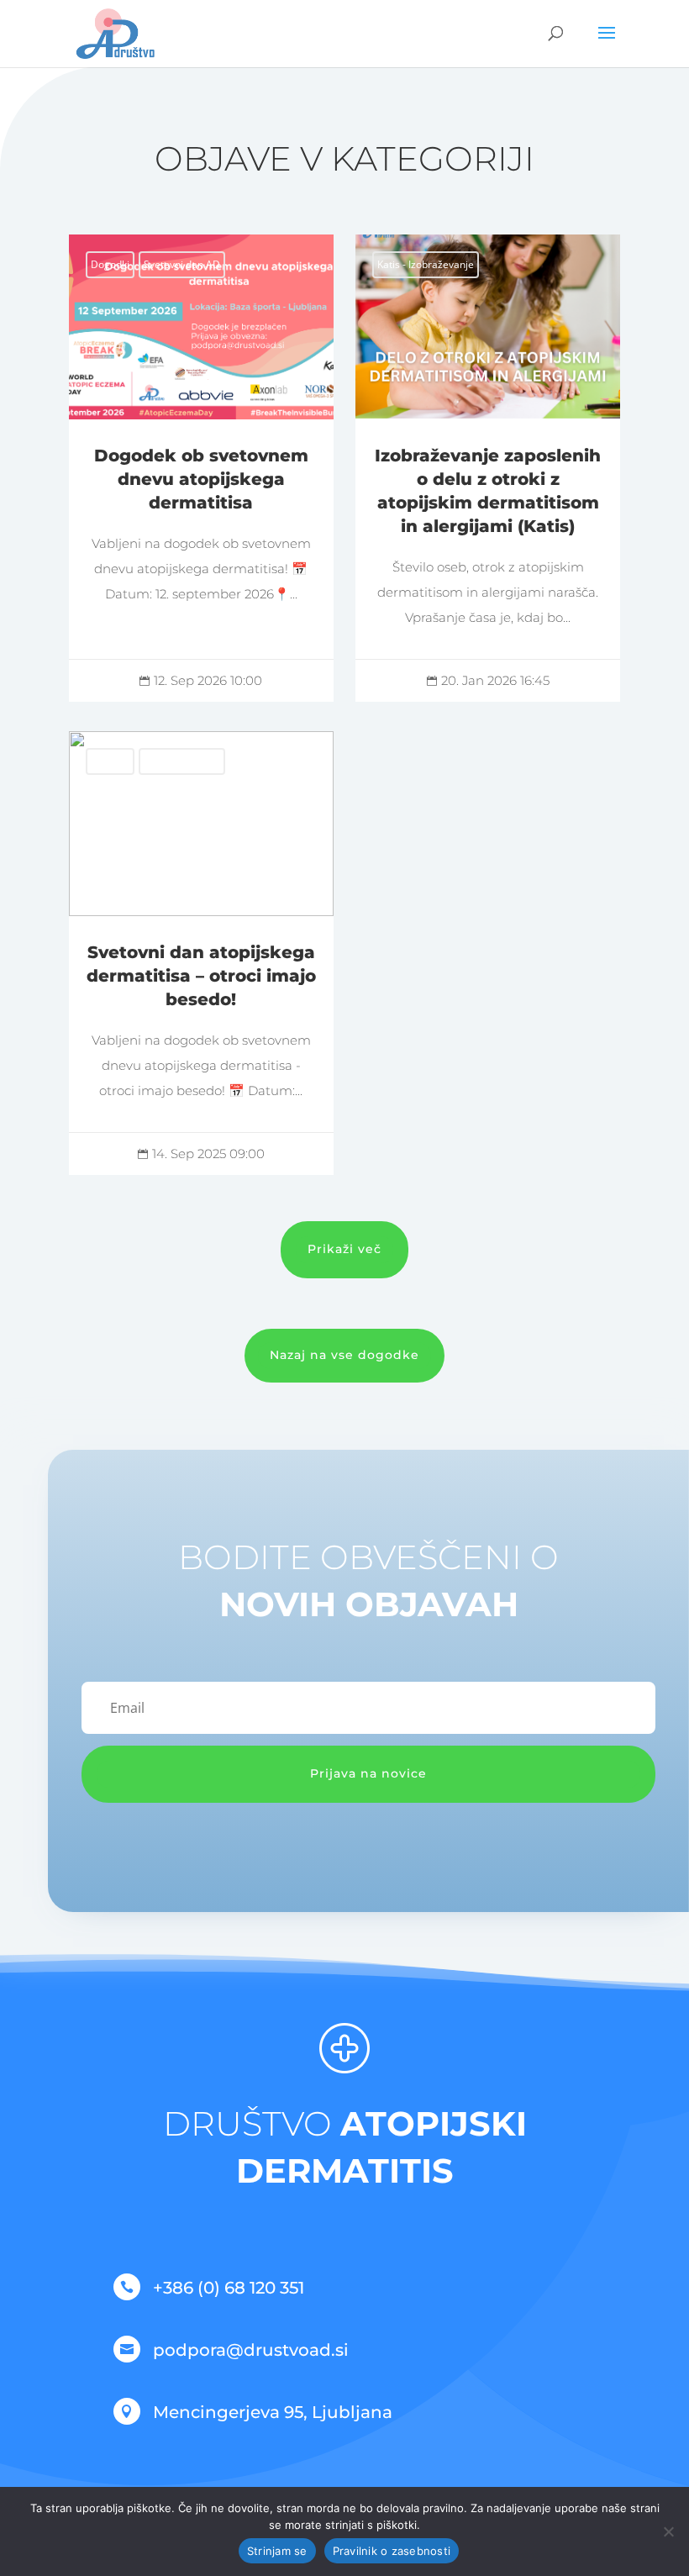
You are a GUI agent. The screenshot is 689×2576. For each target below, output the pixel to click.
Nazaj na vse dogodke (344, 1355)
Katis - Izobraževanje (426, 264)
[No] (668, 2531)
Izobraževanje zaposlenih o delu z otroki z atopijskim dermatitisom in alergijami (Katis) (488, 468)
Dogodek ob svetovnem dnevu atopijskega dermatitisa (201, 468)
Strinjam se (277, 2551)
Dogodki (110, 264)
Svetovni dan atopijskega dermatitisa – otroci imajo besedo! (201, 953)
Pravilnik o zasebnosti (392, 2551)
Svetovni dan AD (182, 264)
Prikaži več (344, 1249)
